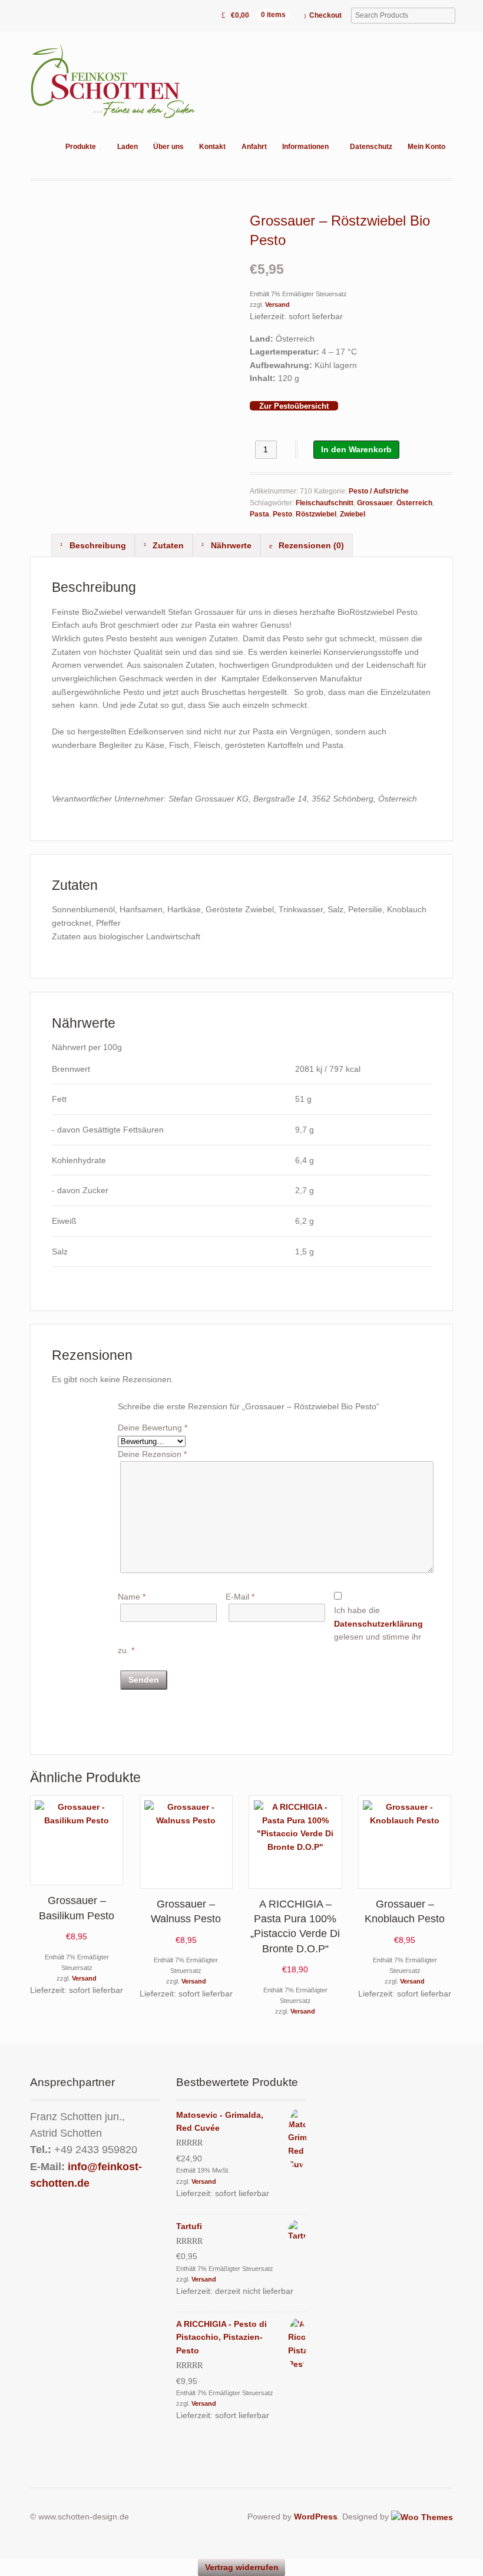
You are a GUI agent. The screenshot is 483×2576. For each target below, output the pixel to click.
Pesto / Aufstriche (379, 491)
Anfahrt (254, 147)
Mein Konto (426, 147)
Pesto (282, 514)
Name (132, 1597)
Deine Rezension (152, 1454)
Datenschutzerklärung (378, 1624)
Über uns (168, 147)
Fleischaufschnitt (325, 503)
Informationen (305, 147)
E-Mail (240, 1597)
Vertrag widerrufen (242, 2567)
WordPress (316, 2517)
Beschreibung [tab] (97, 545)
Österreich (414, 503)
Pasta (259, 514)
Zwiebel (353, 514)
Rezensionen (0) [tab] (310, 545)
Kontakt (212, 147)
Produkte (81, 147)
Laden (128, 147)
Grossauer (375, 503)
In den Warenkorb (356, 449)
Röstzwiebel (316, 514)
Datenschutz (371, 147)
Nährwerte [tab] (230, 545)
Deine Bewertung (153, 1428)
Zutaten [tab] (167, 545)
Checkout (325, 15)
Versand (277, 304)
